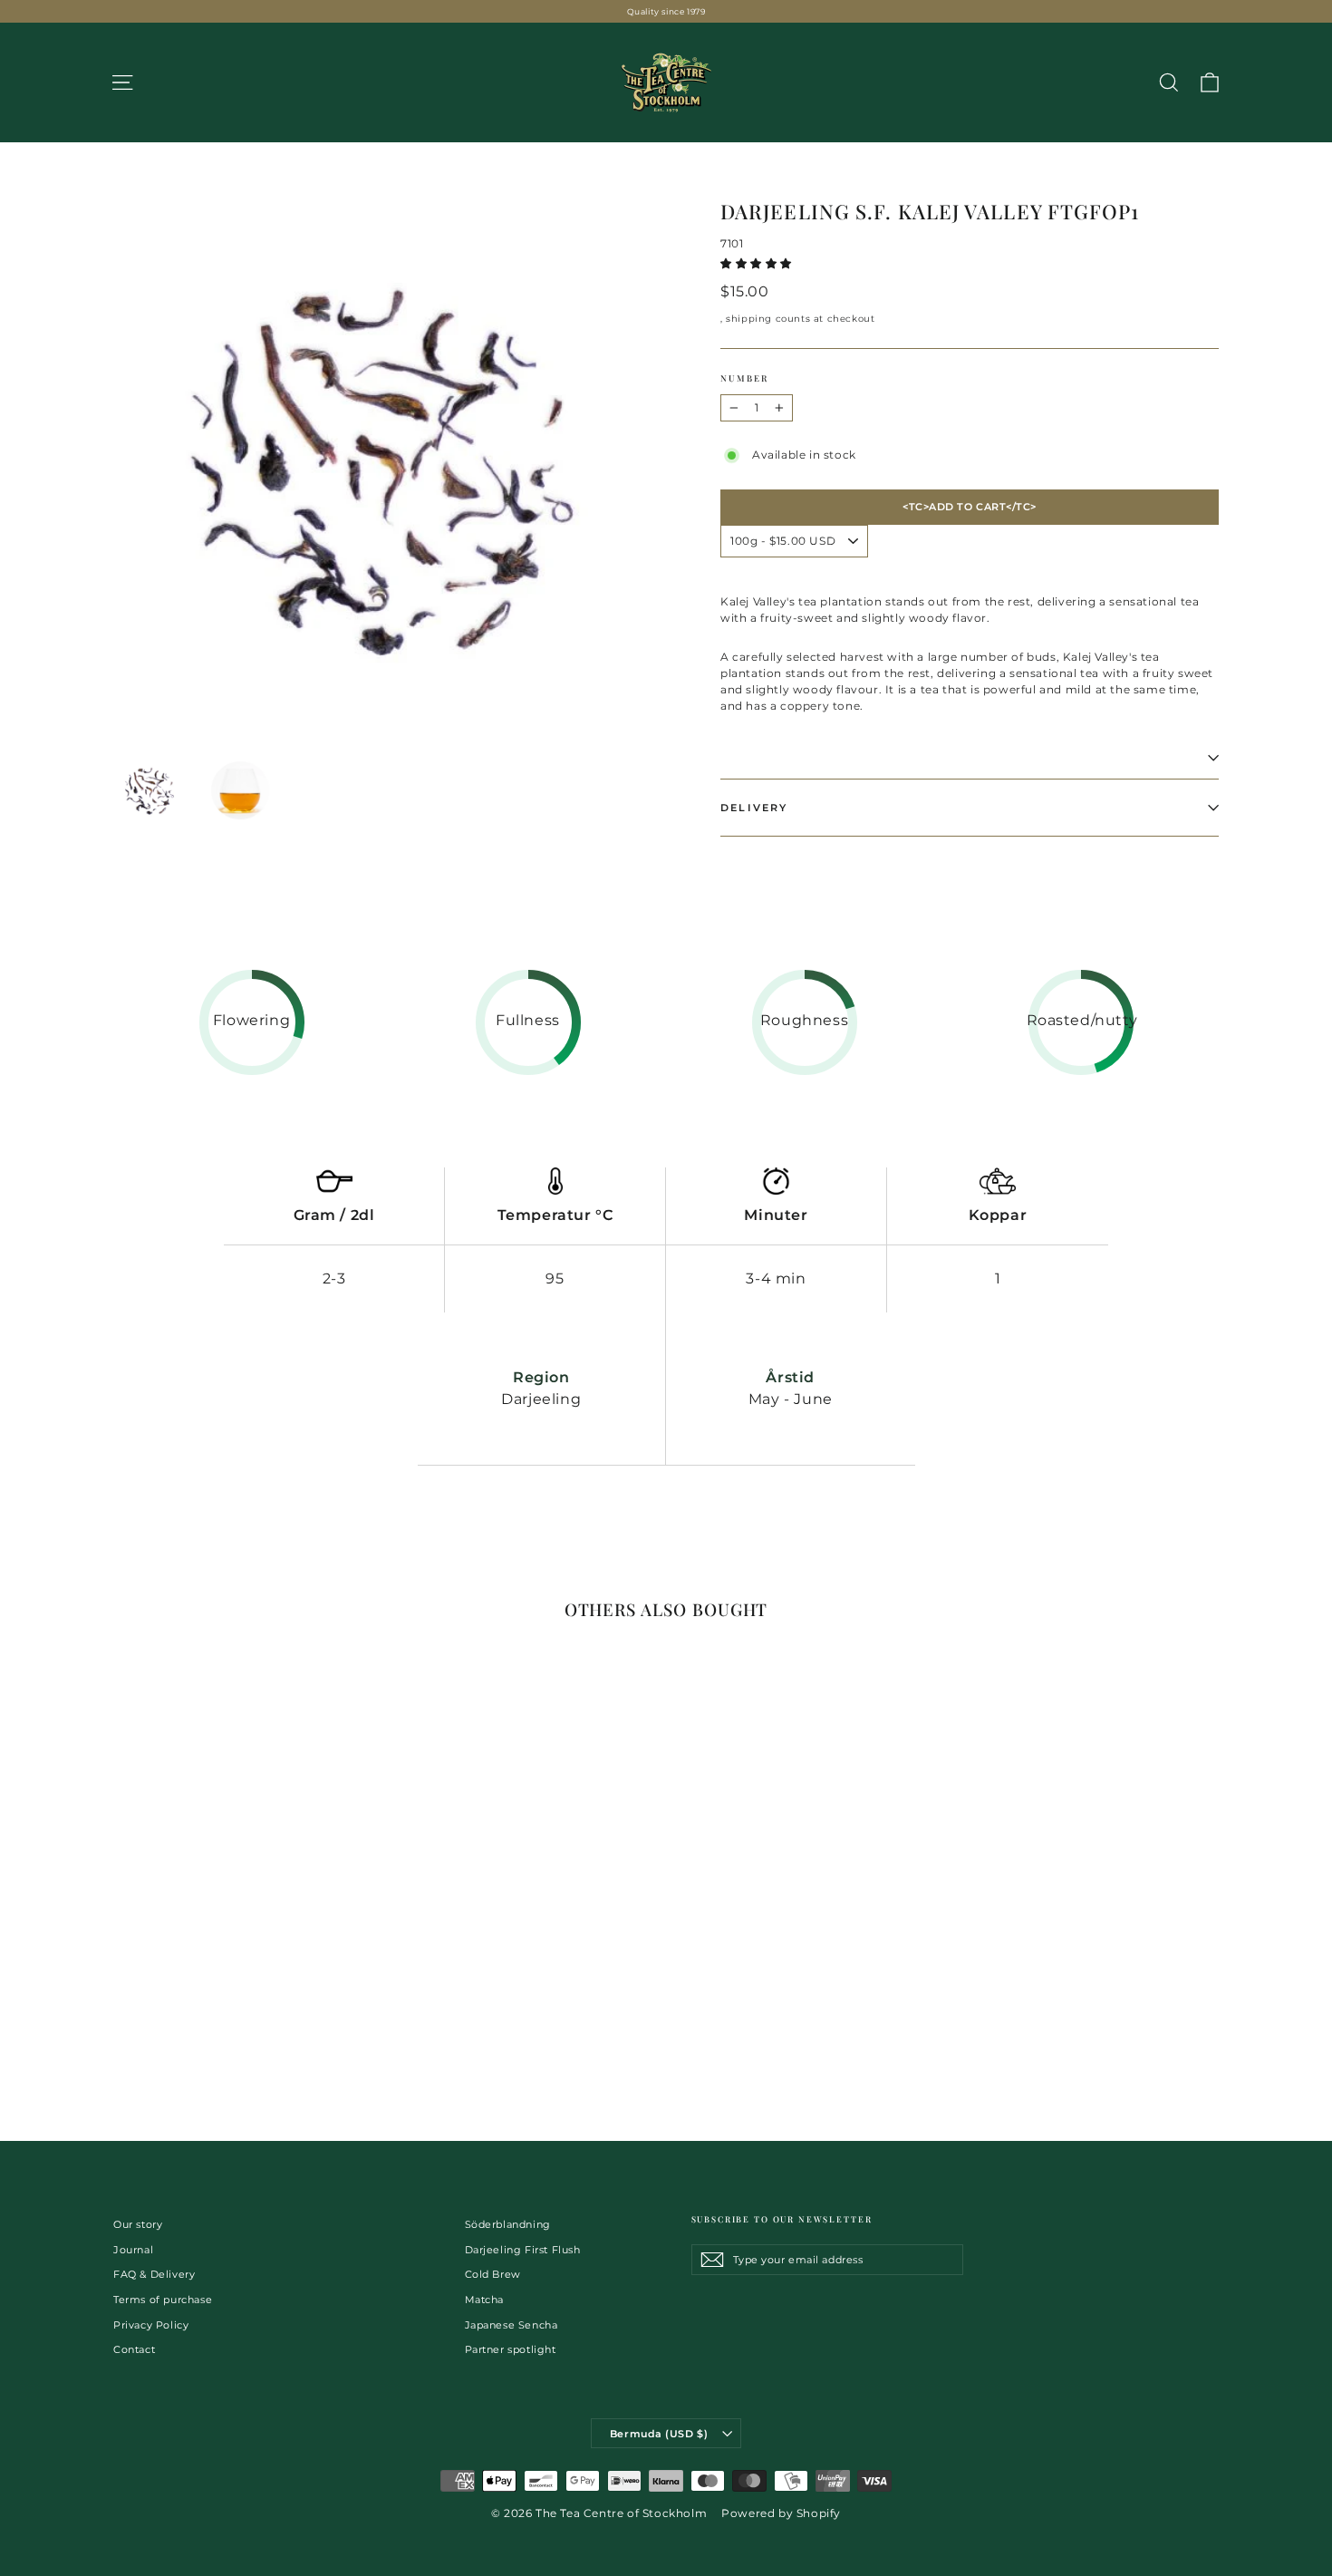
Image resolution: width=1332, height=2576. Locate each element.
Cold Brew (493, 2274)
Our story (138, 2224)
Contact (134, 2349)
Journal (133, 2250)
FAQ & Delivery (154, 2274)
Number (744, 378)
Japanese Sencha (512, 2325)
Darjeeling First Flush (523, 2250)
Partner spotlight (511, 2349)
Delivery (754, 808)
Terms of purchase (163, 2300)
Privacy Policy (151, 2325)
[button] (758, 263)
